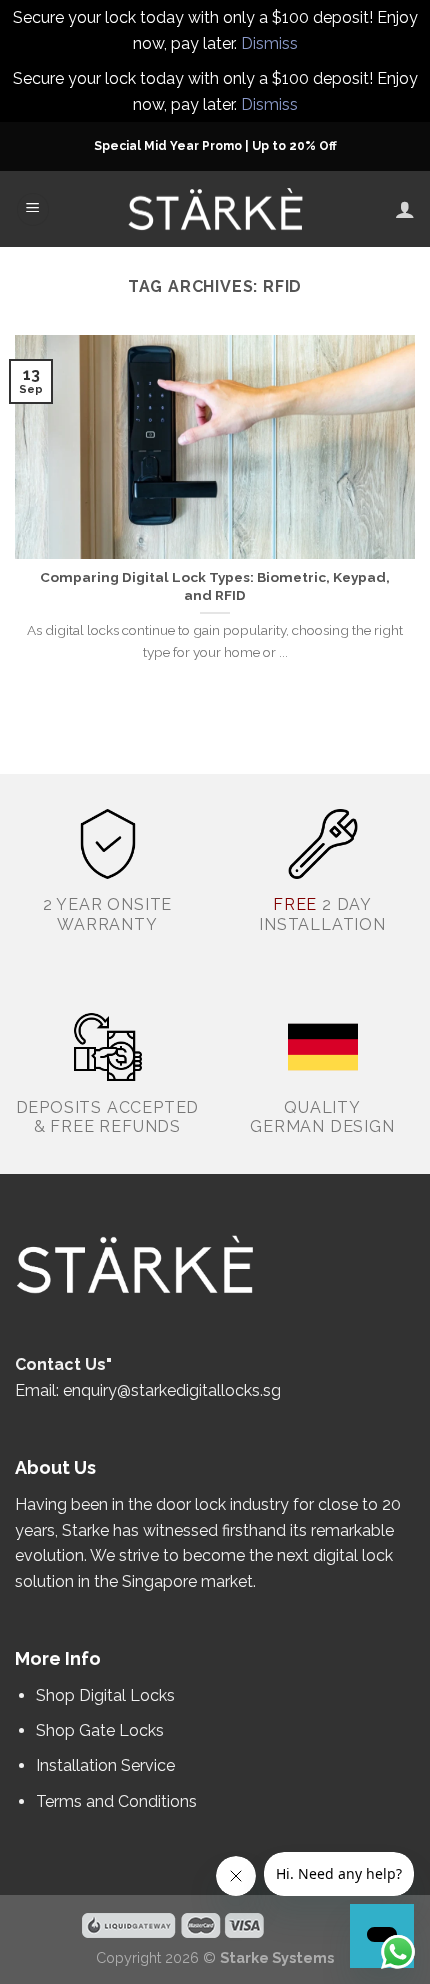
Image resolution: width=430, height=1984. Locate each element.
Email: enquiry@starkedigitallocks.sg (148, 1390)
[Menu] (33, 209)
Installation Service (107, 1765)
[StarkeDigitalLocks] (215, 210)
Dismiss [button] (269, 43)
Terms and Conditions (116, 1801)
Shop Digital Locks (107, 1695)
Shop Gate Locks (100, 1730)
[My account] (405, 209)
